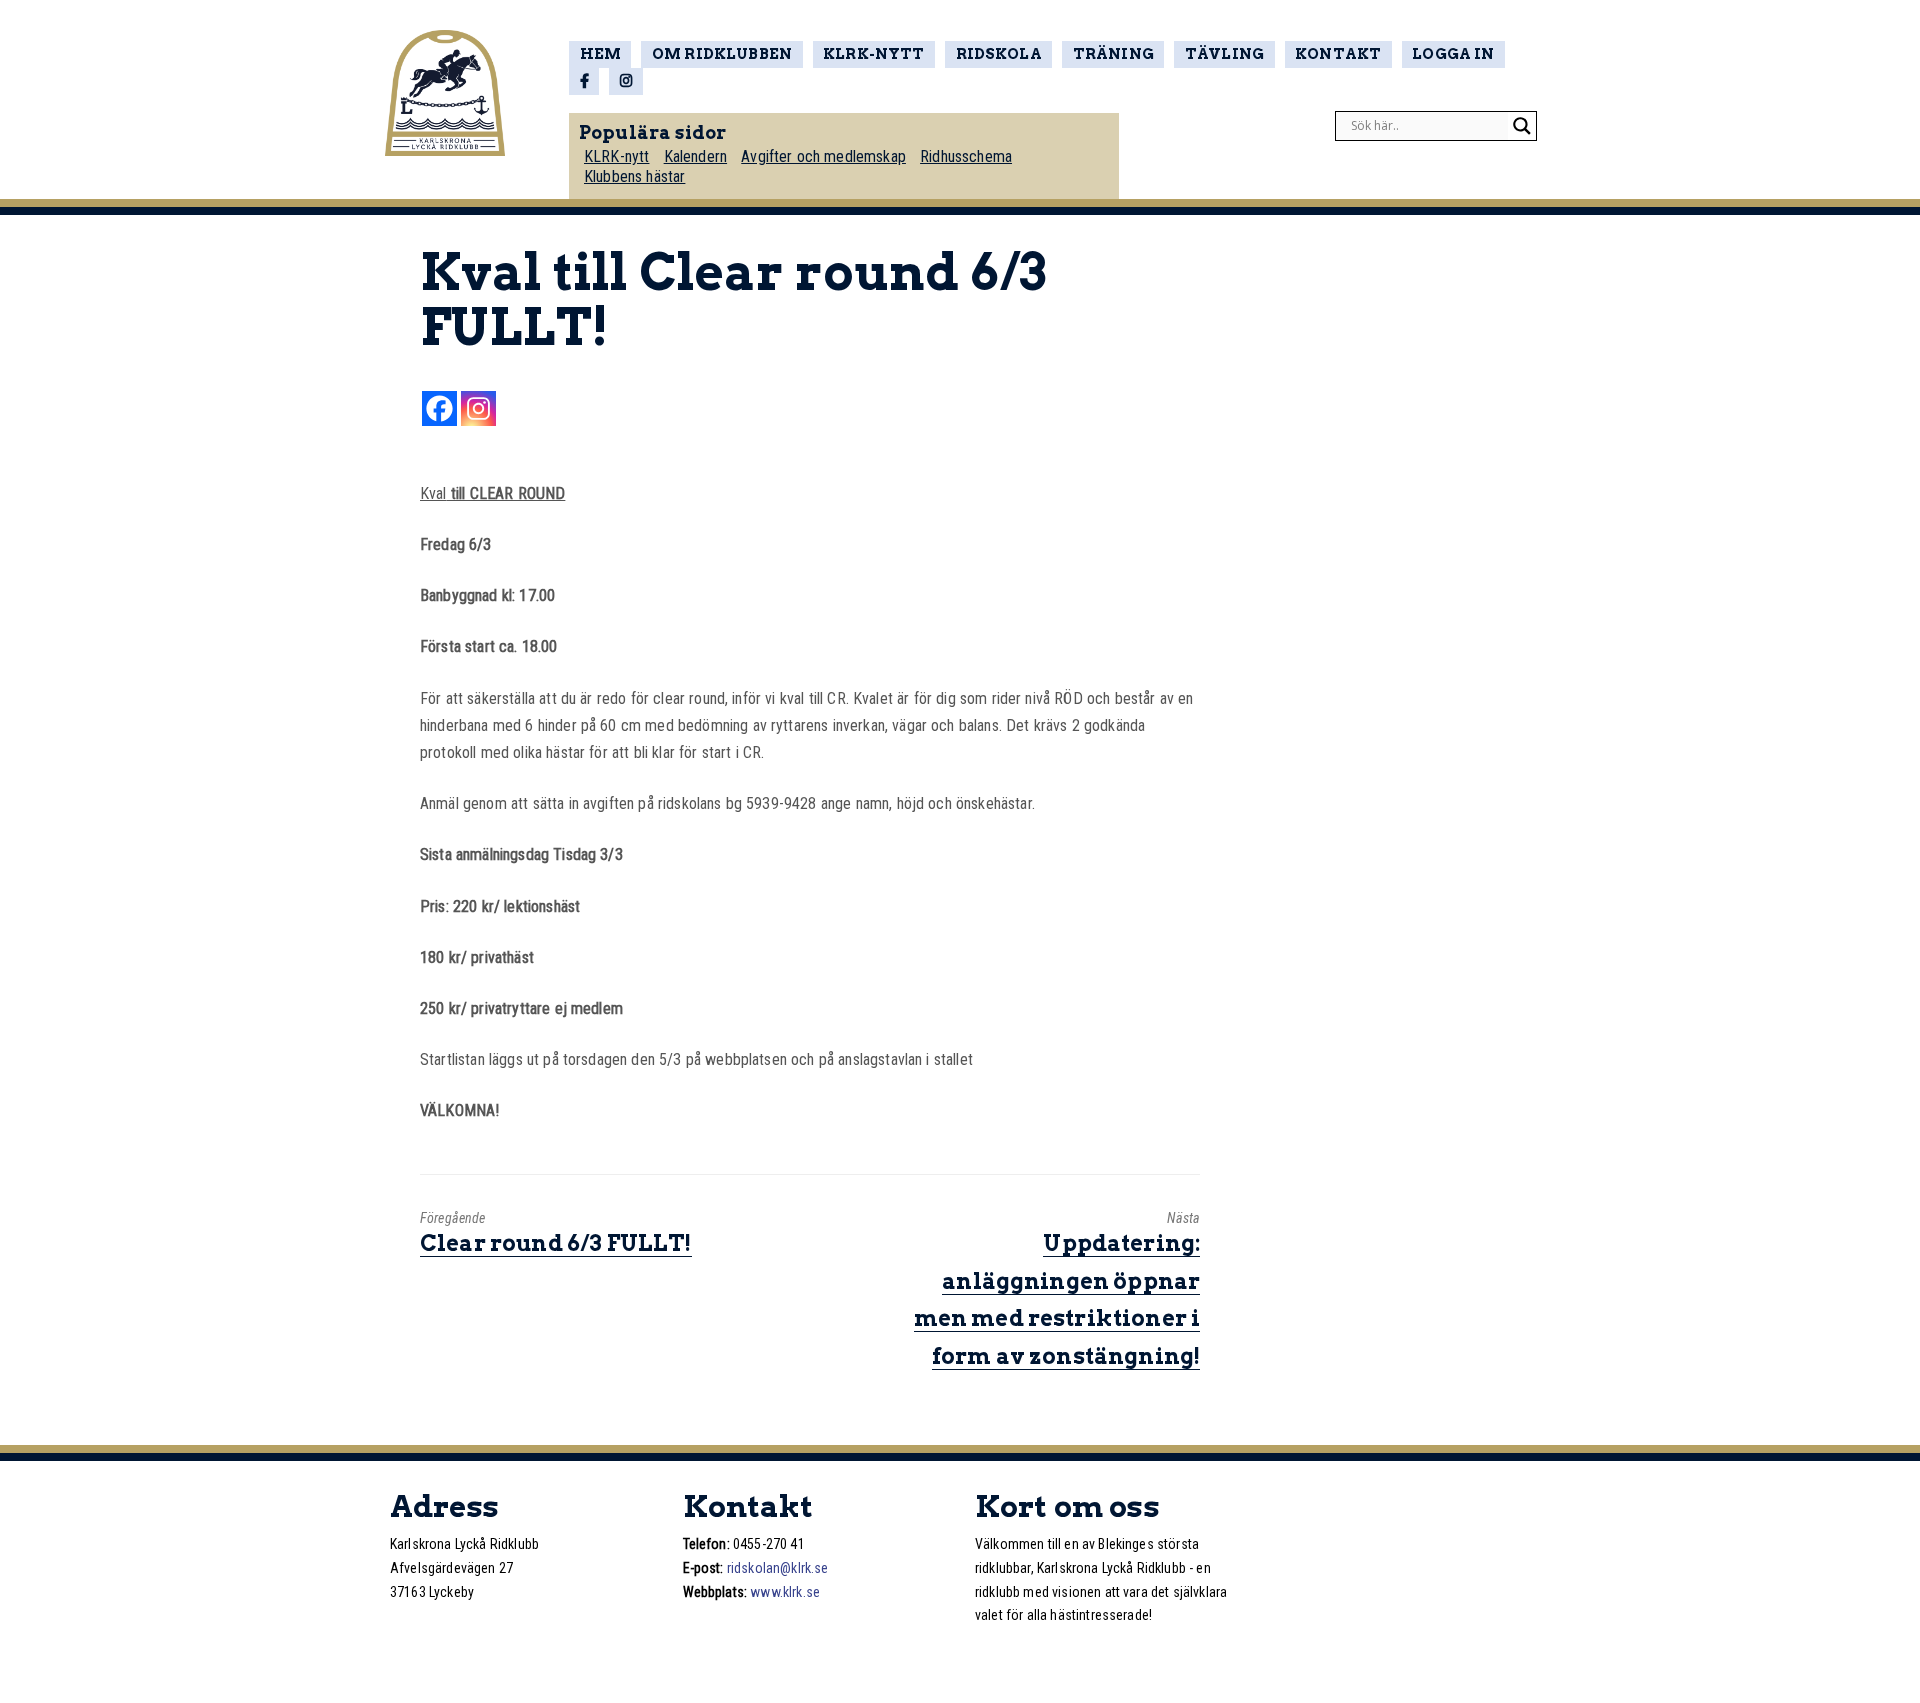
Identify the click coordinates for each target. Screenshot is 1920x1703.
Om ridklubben (722, 54)
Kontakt (1338, 54)
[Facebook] (439, 408)
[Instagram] (478, 408)
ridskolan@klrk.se (778, 1568)
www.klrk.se (785, 1592)
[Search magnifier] (1522, 126)
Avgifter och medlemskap (823, 156)
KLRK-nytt (873, 54)
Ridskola (999, 54)
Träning (1113, 54)
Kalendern (695, 156)
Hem (600, 54)
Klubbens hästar (634, 176)
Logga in (1453, 54)
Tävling (1224, 54)
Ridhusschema (966, 156)
